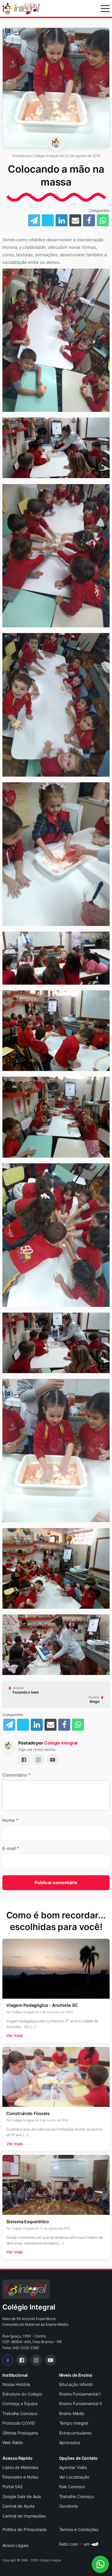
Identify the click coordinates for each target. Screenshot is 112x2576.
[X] (23, 1725)
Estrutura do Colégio (22, 2394)
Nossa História (16, 2384)
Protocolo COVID (19, 2423)
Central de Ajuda (18, 2506)
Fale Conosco (72, 2487)
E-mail (11, 1849)
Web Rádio (13, 2442)
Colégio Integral (61, 1743)
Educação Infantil (76, 2384)
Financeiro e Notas (20, 2477)
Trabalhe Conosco (20, 2413)
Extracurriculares (75, 2433)
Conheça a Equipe (20, 2403)
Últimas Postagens (20, 2433)
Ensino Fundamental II (80, 2403)
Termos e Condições (79, 2529)
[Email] (50, 1725)
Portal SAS (13, 2487)
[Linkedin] (37, 1725)
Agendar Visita (73, 2467)
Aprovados (70, 2442)
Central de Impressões (24, 2516)
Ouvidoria (68, 2506)
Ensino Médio (72, 2413)
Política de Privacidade (24, 2529)
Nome (10, 1820)
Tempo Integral (74, 2423)
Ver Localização (74, 2477)
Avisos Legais (15, 2545)
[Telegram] (9, 1725)
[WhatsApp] (78, 1725)
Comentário (16, 1775)
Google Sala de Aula (22, 2496)
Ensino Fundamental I (80, 2394)
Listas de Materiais (20, 2467)
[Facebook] (64, 1725)
